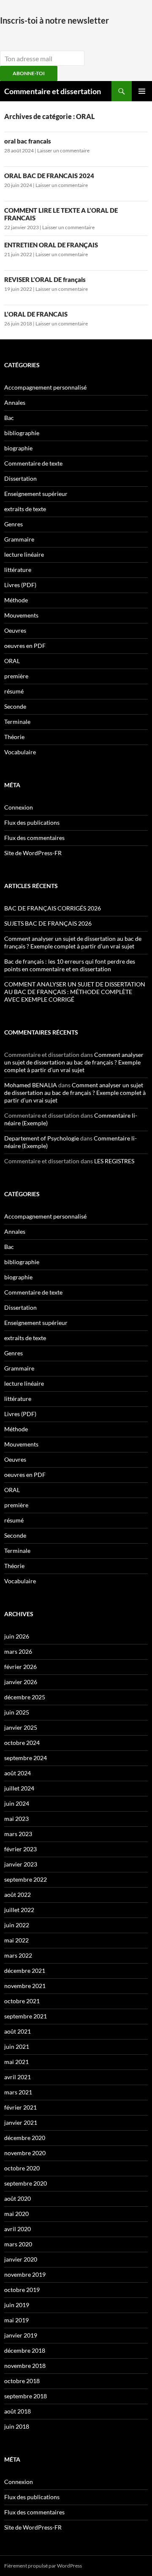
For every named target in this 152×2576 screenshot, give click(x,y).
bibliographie (22, 433)
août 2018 (18, 2411)
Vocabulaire (20, 752)
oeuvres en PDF (25, 646)
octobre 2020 (22, 2168)
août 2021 (18, 2031)
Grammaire (19, 539)
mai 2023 (16, 1819)
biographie (18, 448)
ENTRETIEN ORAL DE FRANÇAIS (51, 245)
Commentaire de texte (33, 463)
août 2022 (18, 1895)
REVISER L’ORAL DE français (45, 279)
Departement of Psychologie (42, 1138)
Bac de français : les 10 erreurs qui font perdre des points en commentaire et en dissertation (70, 965)
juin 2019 (17, 2305)
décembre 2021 (25, 1971)
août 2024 (18, 1773)
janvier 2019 (21, 2335)
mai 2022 (16, 1940)
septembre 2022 (26, 1879)
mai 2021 (16, 2062)
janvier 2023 (21, 1864)
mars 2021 (18, 2092)
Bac (9, 418)
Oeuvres (15, 630)
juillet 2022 (19, 1910)
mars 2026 (18, 1651)
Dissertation (20, 478)
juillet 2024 (19, 1788)
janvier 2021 (21, 2122)
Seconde (15, 706)
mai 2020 (16, 2214)
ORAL (12, 661)
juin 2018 (17, 2426)
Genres (14, 524)
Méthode (16, 600)
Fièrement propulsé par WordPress (43, 2566)
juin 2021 (17, 2046)
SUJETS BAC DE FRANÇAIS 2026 (48, 923)
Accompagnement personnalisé (45, 387)
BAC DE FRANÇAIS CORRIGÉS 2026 (53, 908)
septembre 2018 (26, 2396)
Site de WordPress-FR (33, 853)
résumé (14, 691)
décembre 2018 (25, 2350)
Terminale (17, 722)
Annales (15, 402)
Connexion (19, 807)
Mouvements (21, 615)
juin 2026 (17, 1636)
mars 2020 (18, 2244)
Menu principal (142, 91)
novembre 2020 (25, 2153)
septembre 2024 (26, 1758)
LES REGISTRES (114, 1161)
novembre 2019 (25, 2274)
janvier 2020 (21, 2259)
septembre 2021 (26, 2016)
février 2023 (20, 1849)
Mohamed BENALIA (31, 1085)
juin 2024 (17, 1803)
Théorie (14, 737)
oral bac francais (28, 141)
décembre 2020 (25, 2138)
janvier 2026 (21, 1682)
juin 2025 (17, 1712)
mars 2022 (18, 1955)
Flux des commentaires (34, 838)
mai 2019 (16, 2320)
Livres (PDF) (20, 585)
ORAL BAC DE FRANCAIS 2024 (49, 176)
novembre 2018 (25, 2366)
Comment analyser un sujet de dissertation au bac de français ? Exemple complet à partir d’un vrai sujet (73, 942)
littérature (18, 570)
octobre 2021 (22, 2001)
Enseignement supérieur (36, 494)
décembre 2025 (25, 1697)
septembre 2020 (26, 2183)
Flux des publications (32, 822)
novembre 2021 (25, 1986)
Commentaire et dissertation (53, 91)
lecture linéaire (24, 554)
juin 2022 (17, 1925)
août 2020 (18, 2198)
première (16, 676)
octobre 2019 (22, 2290)
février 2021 (20, 2107)
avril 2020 (18, 2229)
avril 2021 (18, 2077)
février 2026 (20, 1667)
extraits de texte (25, 509)
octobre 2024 (22, 1743)
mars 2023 (18, 1834)
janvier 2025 (21, 1727)
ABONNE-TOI (29, 73)
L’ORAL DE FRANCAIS (36, 314)
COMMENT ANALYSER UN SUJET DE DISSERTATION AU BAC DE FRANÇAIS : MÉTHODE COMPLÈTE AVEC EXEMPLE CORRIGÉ (75, 992)
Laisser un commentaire (63, 150)
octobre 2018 (22, 2381)
